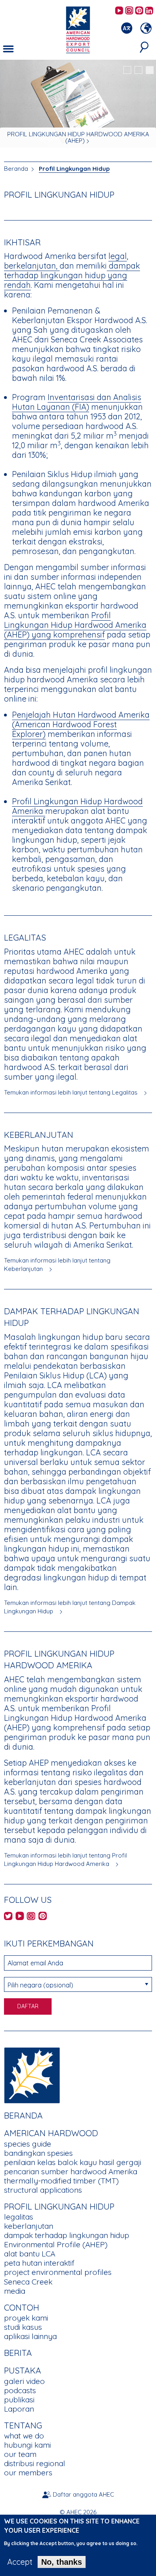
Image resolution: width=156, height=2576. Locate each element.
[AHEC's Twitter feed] (8, 1917)
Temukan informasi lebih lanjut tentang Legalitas (71, 1092)
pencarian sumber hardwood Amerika (71, 2171)
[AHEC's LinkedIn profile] (149, 11)
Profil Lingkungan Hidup (74, 169)
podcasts (20, 2390)
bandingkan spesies (38, 2153)
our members (28, 2473)
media (15, 2291)
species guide (28, 2144)
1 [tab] (127, 70)
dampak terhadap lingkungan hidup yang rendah (72, 275)
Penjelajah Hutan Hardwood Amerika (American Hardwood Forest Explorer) (81, 724)
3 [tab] (150, 70)
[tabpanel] (78, 105)
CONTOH (22, 2307)
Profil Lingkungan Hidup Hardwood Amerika (77, 806)
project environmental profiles (58, 2272)
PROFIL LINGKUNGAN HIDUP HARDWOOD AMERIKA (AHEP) (78, 137)
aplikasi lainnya (30, 2336)
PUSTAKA (23, 2370)
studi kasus (23, 2327)
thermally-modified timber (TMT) (61, 2181)
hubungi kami (27, 2445)
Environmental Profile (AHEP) (56, 2244)
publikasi (19, 2400)
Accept (20, 2562)
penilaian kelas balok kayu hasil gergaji (73, 2162)
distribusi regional (35, 2463)
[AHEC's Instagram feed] (129, 11)
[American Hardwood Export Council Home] (78, 29)
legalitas (19, 2217)
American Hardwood (51, 2133)
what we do (24, 2436)
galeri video (24, 2381)
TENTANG (23, 2425)
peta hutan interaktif (39, 2263)
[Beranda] (32, 2074)
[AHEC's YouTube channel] (119, 11)
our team (20, 2454)
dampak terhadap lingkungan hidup (67, 2235)
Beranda (16, 169)
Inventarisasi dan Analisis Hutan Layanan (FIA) (77, 402)
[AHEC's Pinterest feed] (139, 11)
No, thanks (62, 2562)
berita (18, 2353)
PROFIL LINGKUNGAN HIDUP (59, 2206)
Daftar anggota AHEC (83, 2494)
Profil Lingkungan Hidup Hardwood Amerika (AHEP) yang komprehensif (75, 625)
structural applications (43, 2190)
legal (118, 256)
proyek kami (26, 2318)
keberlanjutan (29, 2226)
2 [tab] (138, 70)
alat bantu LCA (30, 2254)
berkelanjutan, (32, 266)
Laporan (19, 2409)
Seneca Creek (28, 2282)
